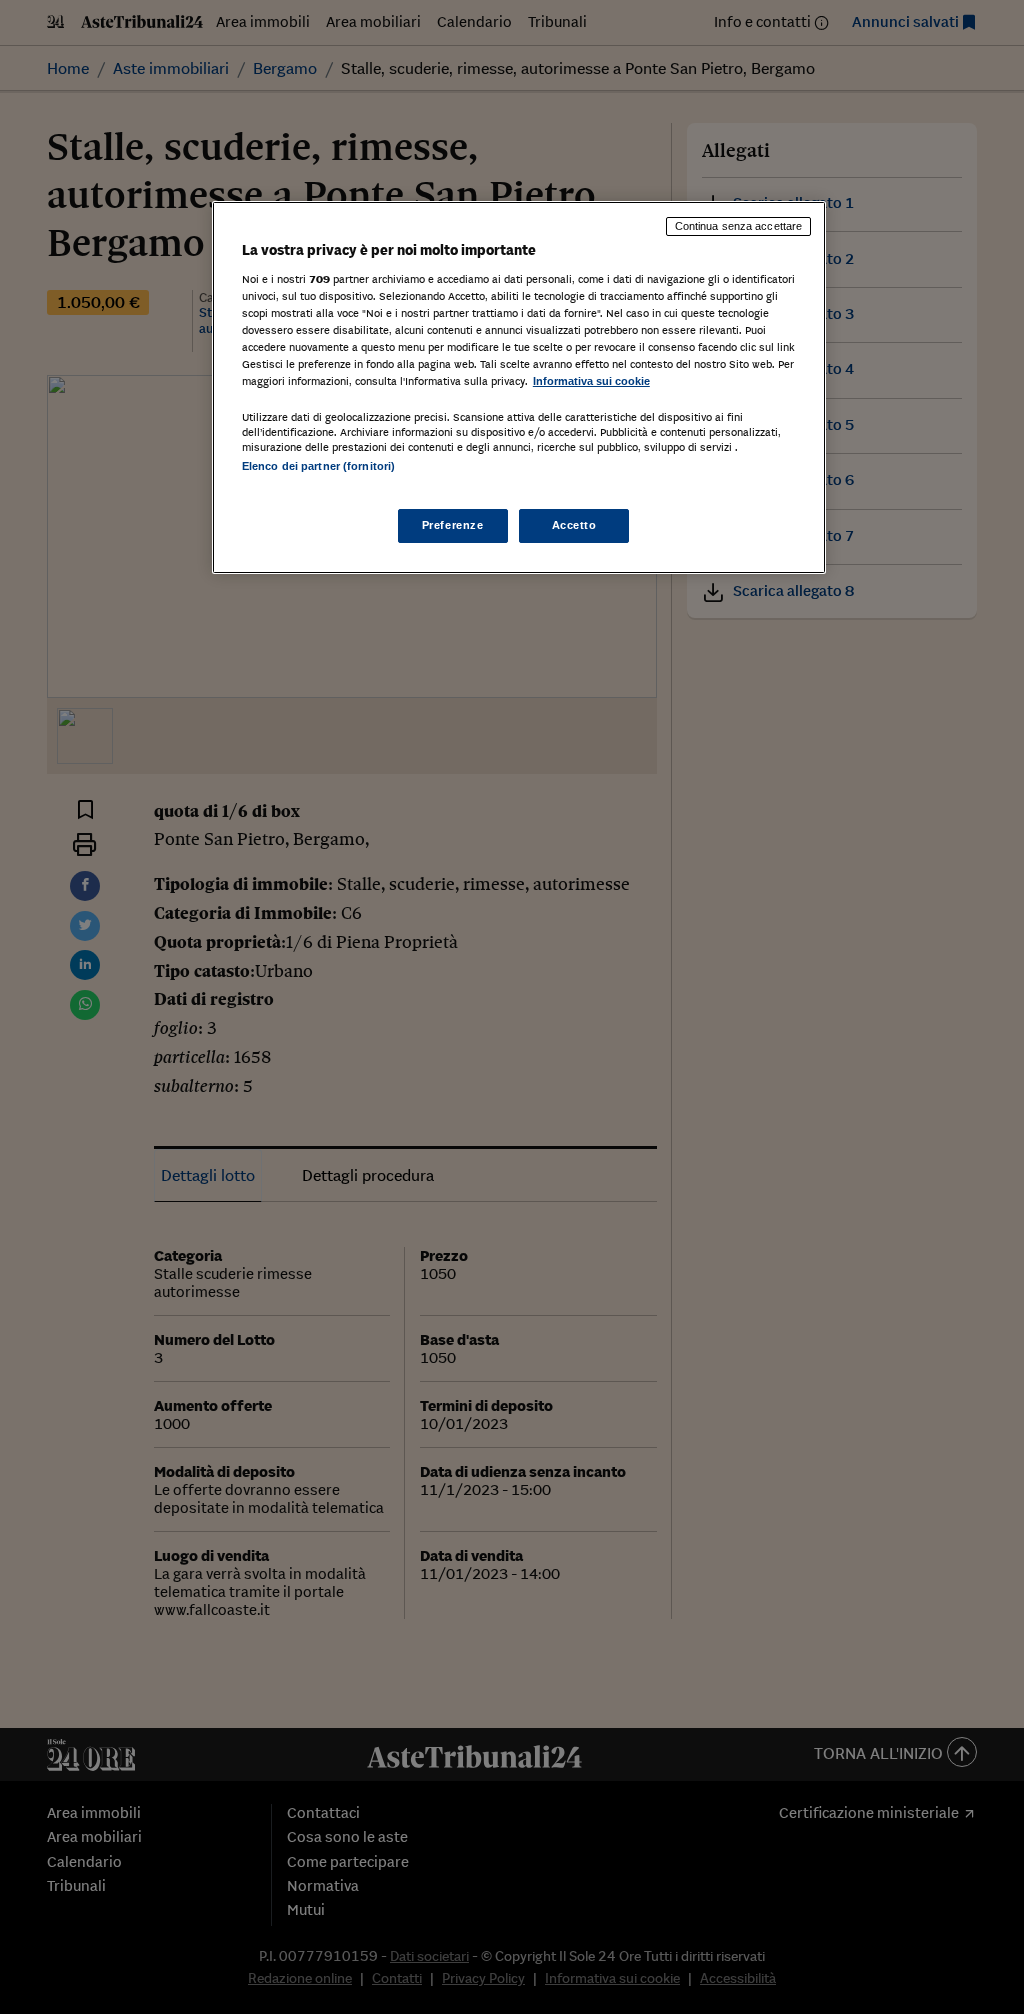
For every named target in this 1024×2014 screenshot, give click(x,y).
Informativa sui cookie (591, 381)
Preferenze (453, 525)
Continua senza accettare (739, 226)
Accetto (574, 525)
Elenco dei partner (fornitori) (318, 466)
